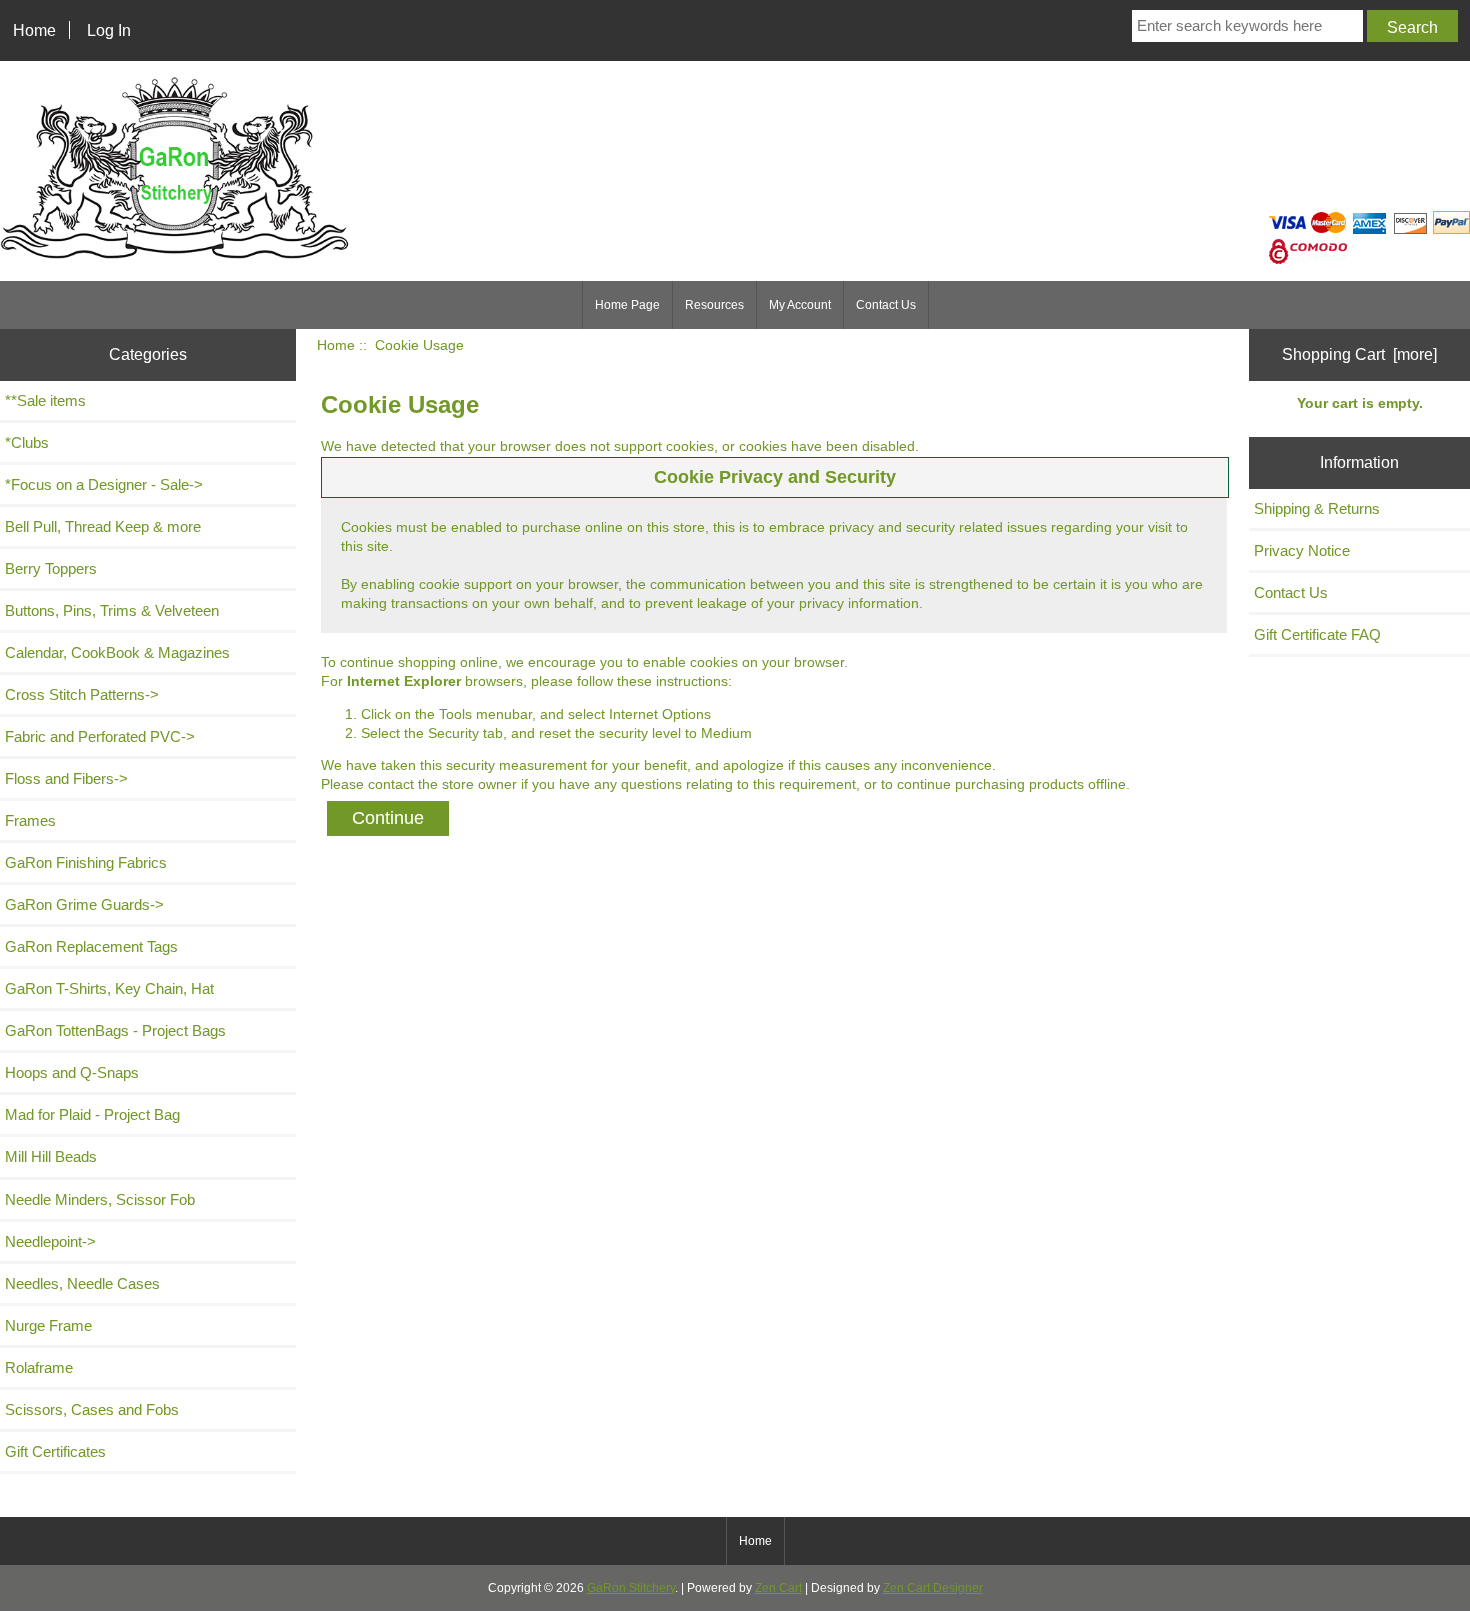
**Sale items (45, 400)
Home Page (627, 305)
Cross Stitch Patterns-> (82, 694)
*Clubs (27, 442)
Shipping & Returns (1317, 508)
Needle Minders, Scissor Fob (100, 1199)
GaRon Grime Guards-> (84, 904)
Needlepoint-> (50, 1241)
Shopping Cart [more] (1359, 354)
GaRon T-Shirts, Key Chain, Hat (109, 988)
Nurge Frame (48, 1325)
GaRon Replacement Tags (91, 946)
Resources (714, 305)
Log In (109, 30)
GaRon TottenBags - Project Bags (115, 1030)
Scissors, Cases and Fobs (92, 1409)
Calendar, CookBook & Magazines (117, 652)
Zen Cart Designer (933, 1588)
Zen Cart (778, 1588)
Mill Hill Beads (51, 1156)
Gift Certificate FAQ (1317, 634)
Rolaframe (39, 1367)
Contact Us (886, 305)
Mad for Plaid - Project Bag (92, 1114)
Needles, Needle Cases (82, 1283)
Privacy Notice (1302, 550)
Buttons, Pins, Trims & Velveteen (112, 610)
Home (34, 30)
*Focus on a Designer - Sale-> (104, 484)
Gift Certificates (55, 1451)
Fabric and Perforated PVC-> (100, 736)
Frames (30, 820)
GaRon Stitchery (631, 1588)
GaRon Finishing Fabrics (86, 862)
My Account (800, 305)
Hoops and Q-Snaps (72, 1072)
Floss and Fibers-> (66, 778)
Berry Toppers (51, 568)
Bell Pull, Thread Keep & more (103, 526)
